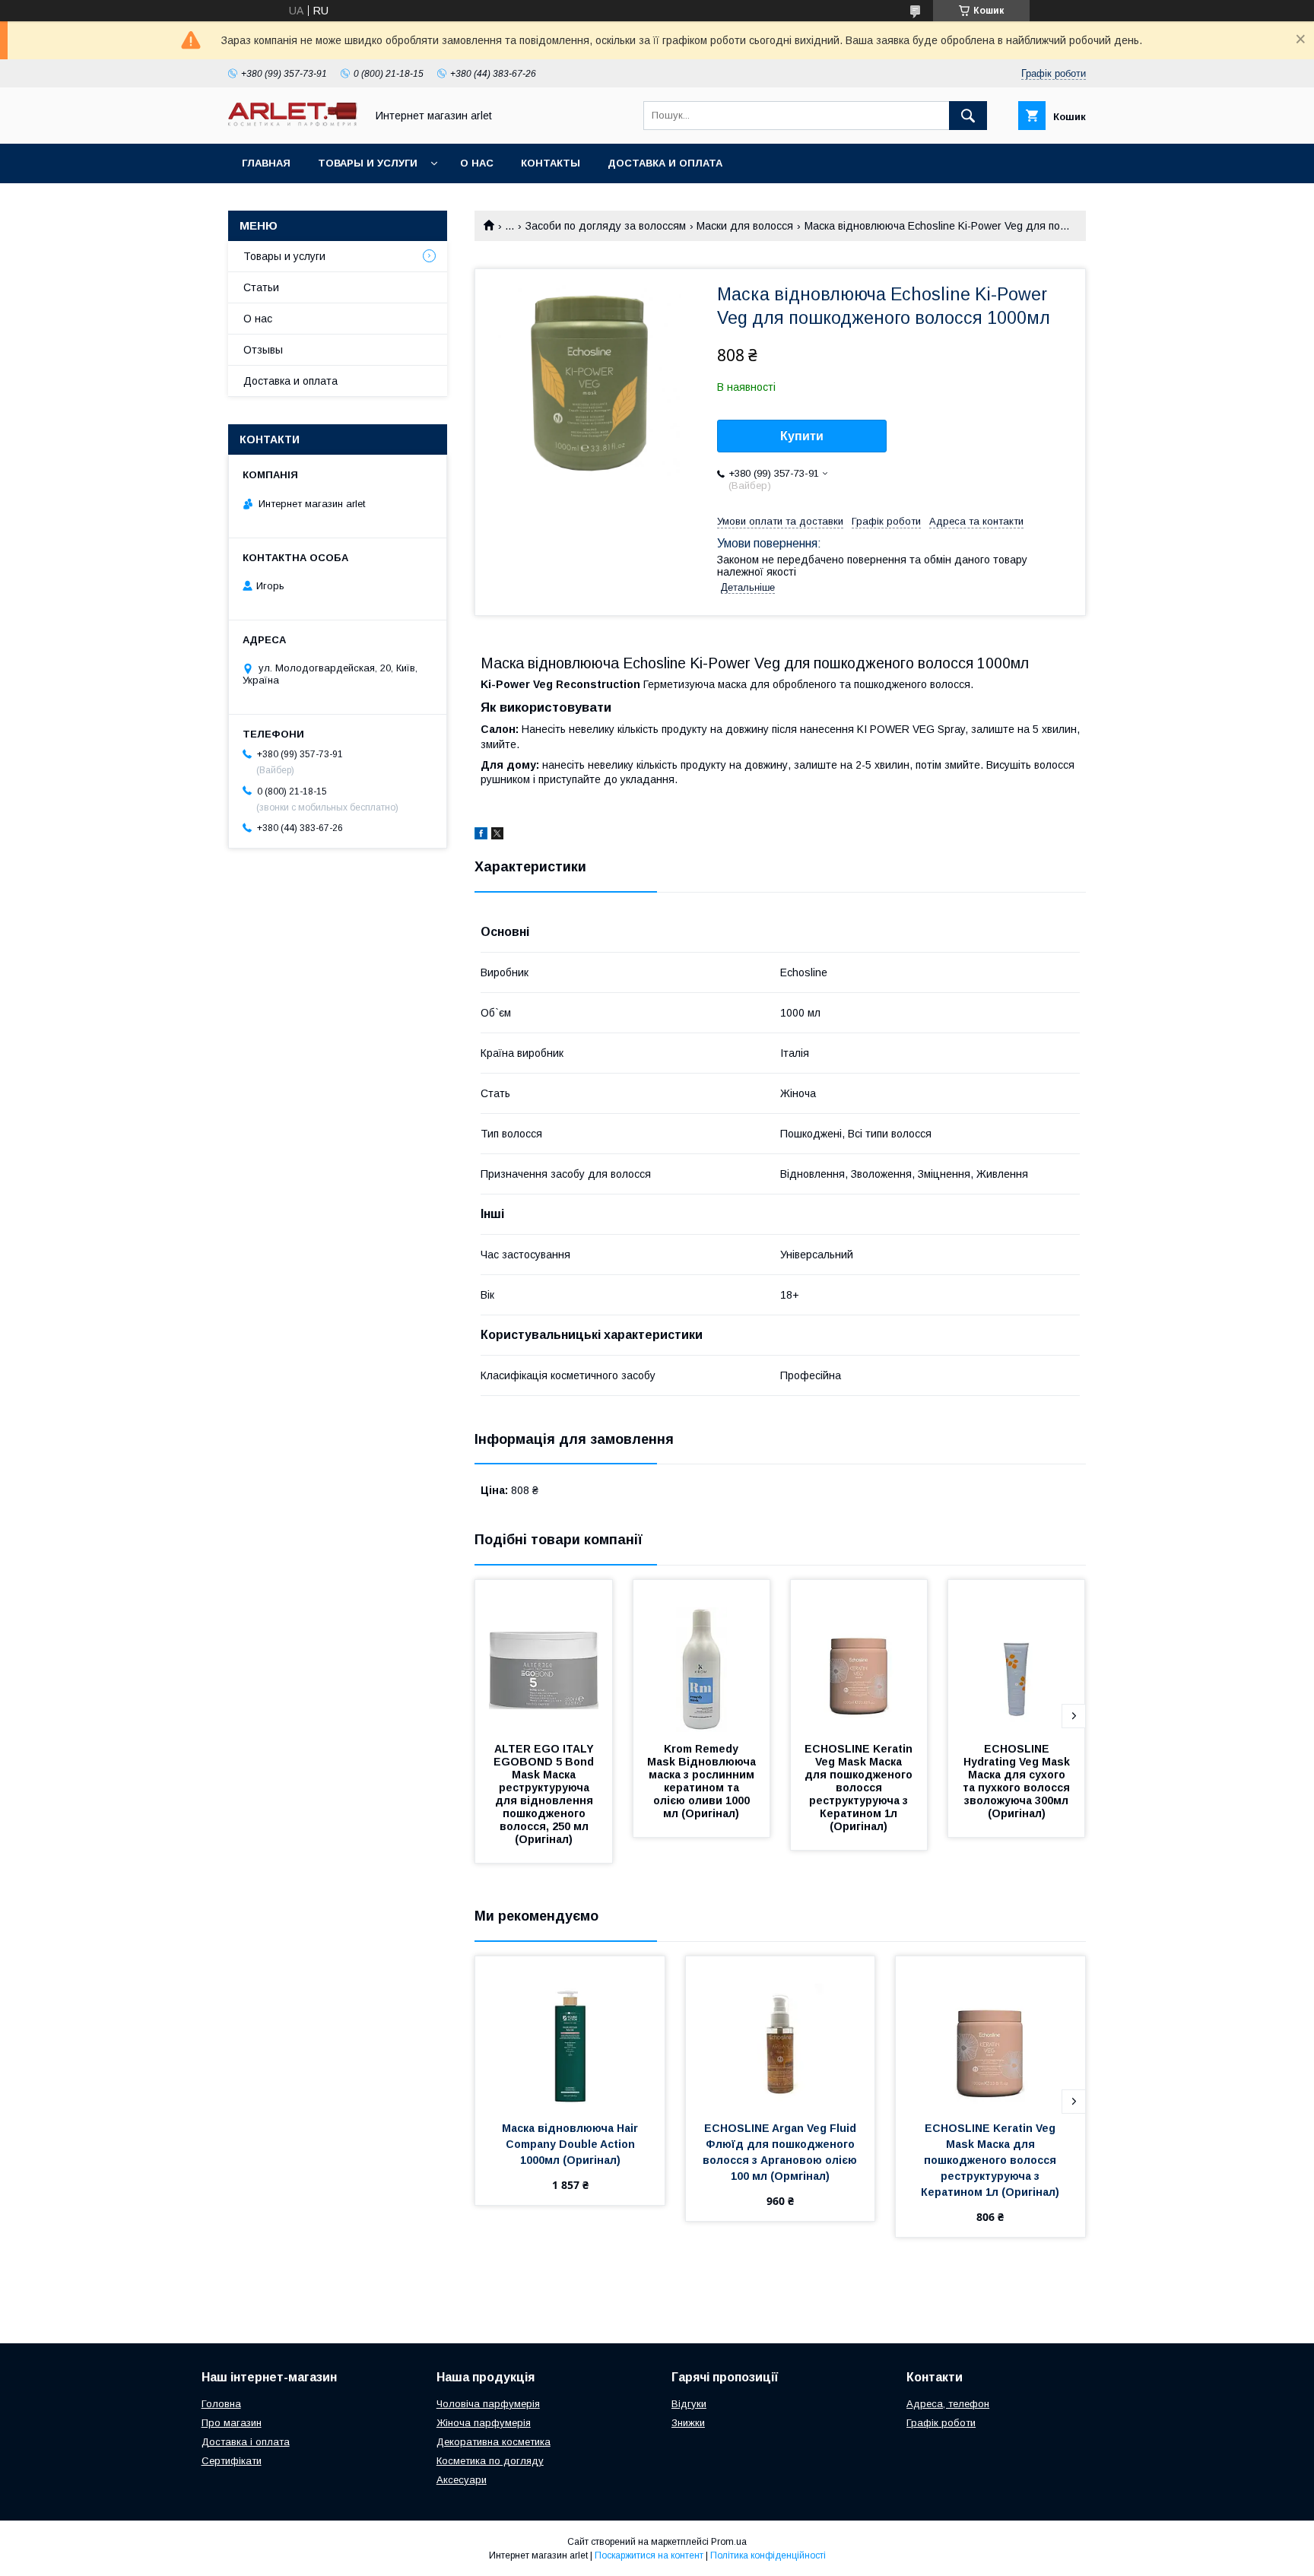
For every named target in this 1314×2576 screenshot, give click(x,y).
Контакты (551, 163)
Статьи (261, 287)
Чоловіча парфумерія (488, 2404)
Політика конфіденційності (768, 2555)
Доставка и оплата (665, 163)
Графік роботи (941, 2423)
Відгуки (689, 2404)
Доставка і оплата (246, 2442)
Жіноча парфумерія (484, 2423)
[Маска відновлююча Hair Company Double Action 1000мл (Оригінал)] (570, 2032)
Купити (802, 436)
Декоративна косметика (494, 2442)
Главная (266, 163)
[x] (497, 836)
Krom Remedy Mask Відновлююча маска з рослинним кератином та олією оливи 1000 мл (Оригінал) (703, 1781)
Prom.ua (729, 2542)
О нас (477, 163)
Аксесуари (462, 2480)
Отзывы (263, 350)
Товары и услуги (368, 163)
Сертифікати (232, 2461)
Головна (221, 2404)
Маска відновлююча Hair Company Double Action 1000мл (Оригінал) (571, 2144)
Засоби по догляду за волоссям (606, 226)
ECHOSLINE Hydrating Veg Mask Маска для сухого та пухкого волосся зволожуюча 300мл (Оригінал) (1018, 1781)
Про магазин (232, 2423)
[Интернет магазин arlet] (293, 122)
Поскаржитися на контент (649, 2555)
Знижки (688, 2423)
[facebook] (481, 836)
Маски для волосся (745, 226)
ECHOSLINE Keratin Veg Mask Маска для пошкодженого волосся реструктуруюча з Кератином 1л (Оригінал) (860, 1788)
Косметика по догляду (490, 2461)
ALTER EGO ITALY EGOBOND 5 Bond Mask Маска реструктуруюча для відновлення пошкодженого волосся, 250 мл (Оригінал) (545, 1794)
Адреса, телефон (948, 2404)
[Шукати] (968, 116)
